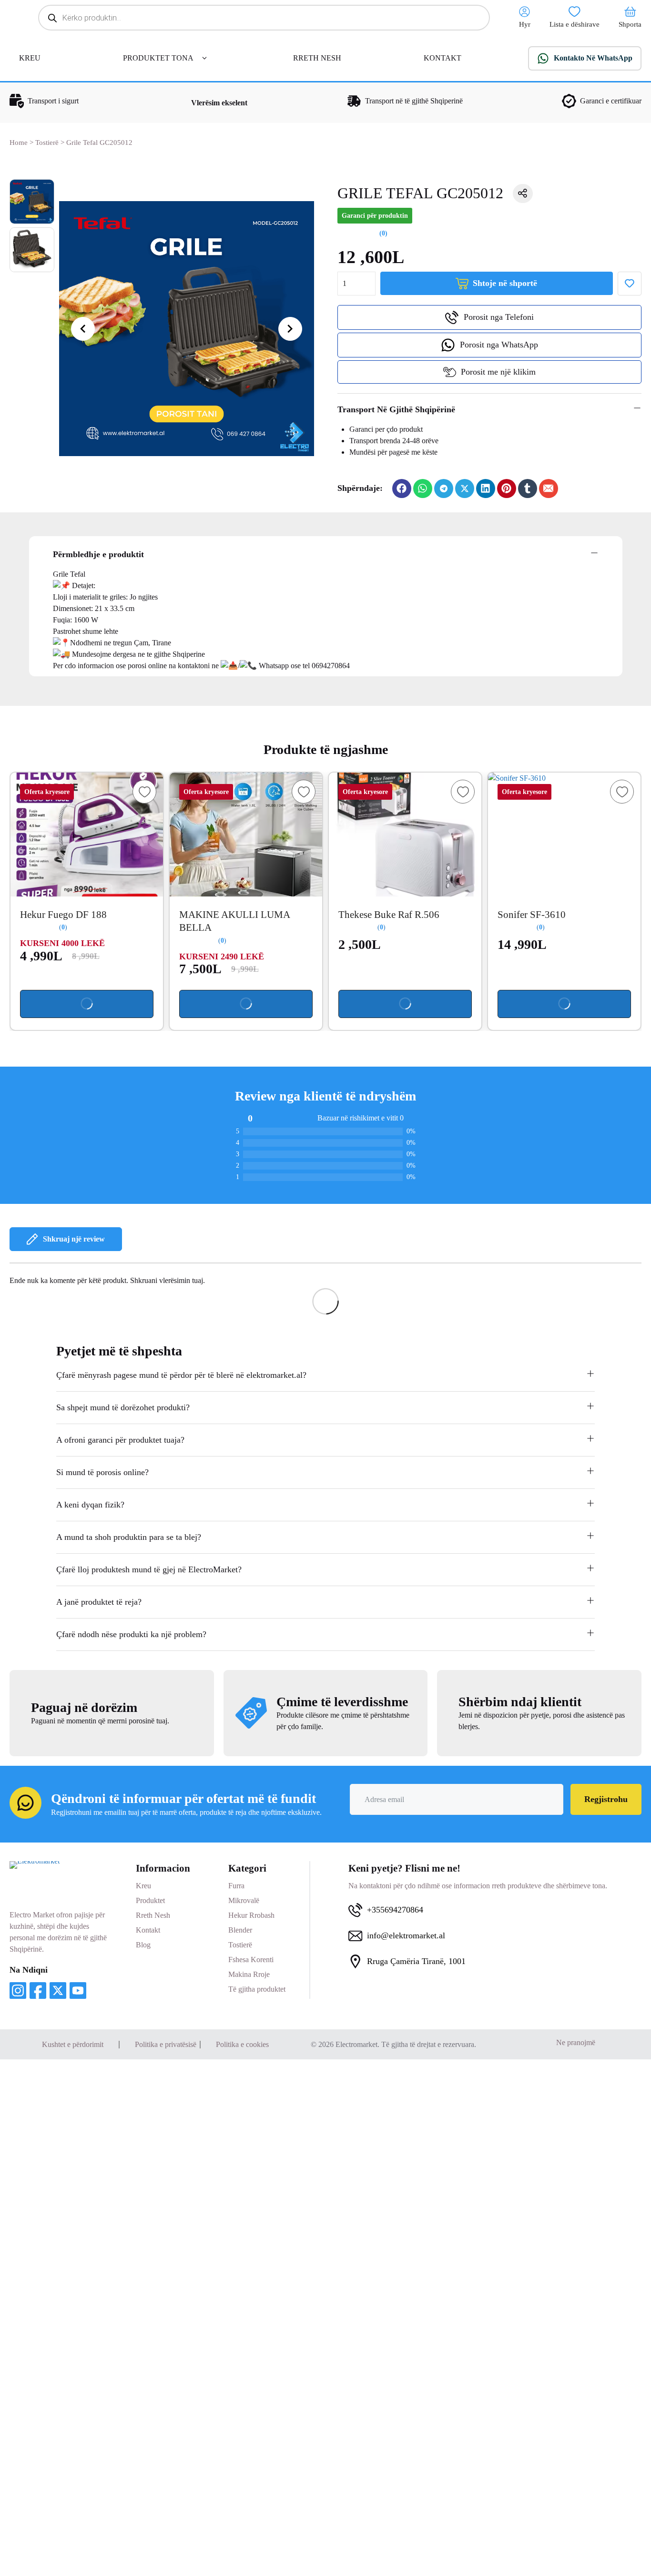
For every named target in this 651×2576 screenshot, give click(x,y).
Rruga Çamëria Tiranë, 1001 (416, 1961)
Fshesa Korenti (251, 1960)
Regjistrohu (606, 1799)
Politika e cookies (242, 2044)
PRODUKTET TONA (158, 58)
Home (19, 143)
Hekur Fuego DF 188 (63, 915)
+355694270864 (395, 1910)
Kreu (143, 1886)
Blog (143, 1945)
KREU (30, 58)
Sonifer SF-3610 (532, 915)
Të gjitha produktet (257, 1989)
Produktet (150, 1900)
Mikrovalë (244, 1900)
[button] (490, 410)
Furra (236, 1886)
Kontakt (148, 1930)
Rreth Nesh (153, 1915)
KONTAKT (442, 58)
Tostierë (47, 143)
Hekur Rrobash (251, 1915)
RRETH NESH (317, 58)
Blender (240, 1930)
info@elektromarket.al (406, 1935)
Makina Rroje (249, 1974)
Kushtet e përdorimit (73, 2044)
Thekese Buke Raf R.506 (389, 915)
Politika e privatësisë (166, 2044)
